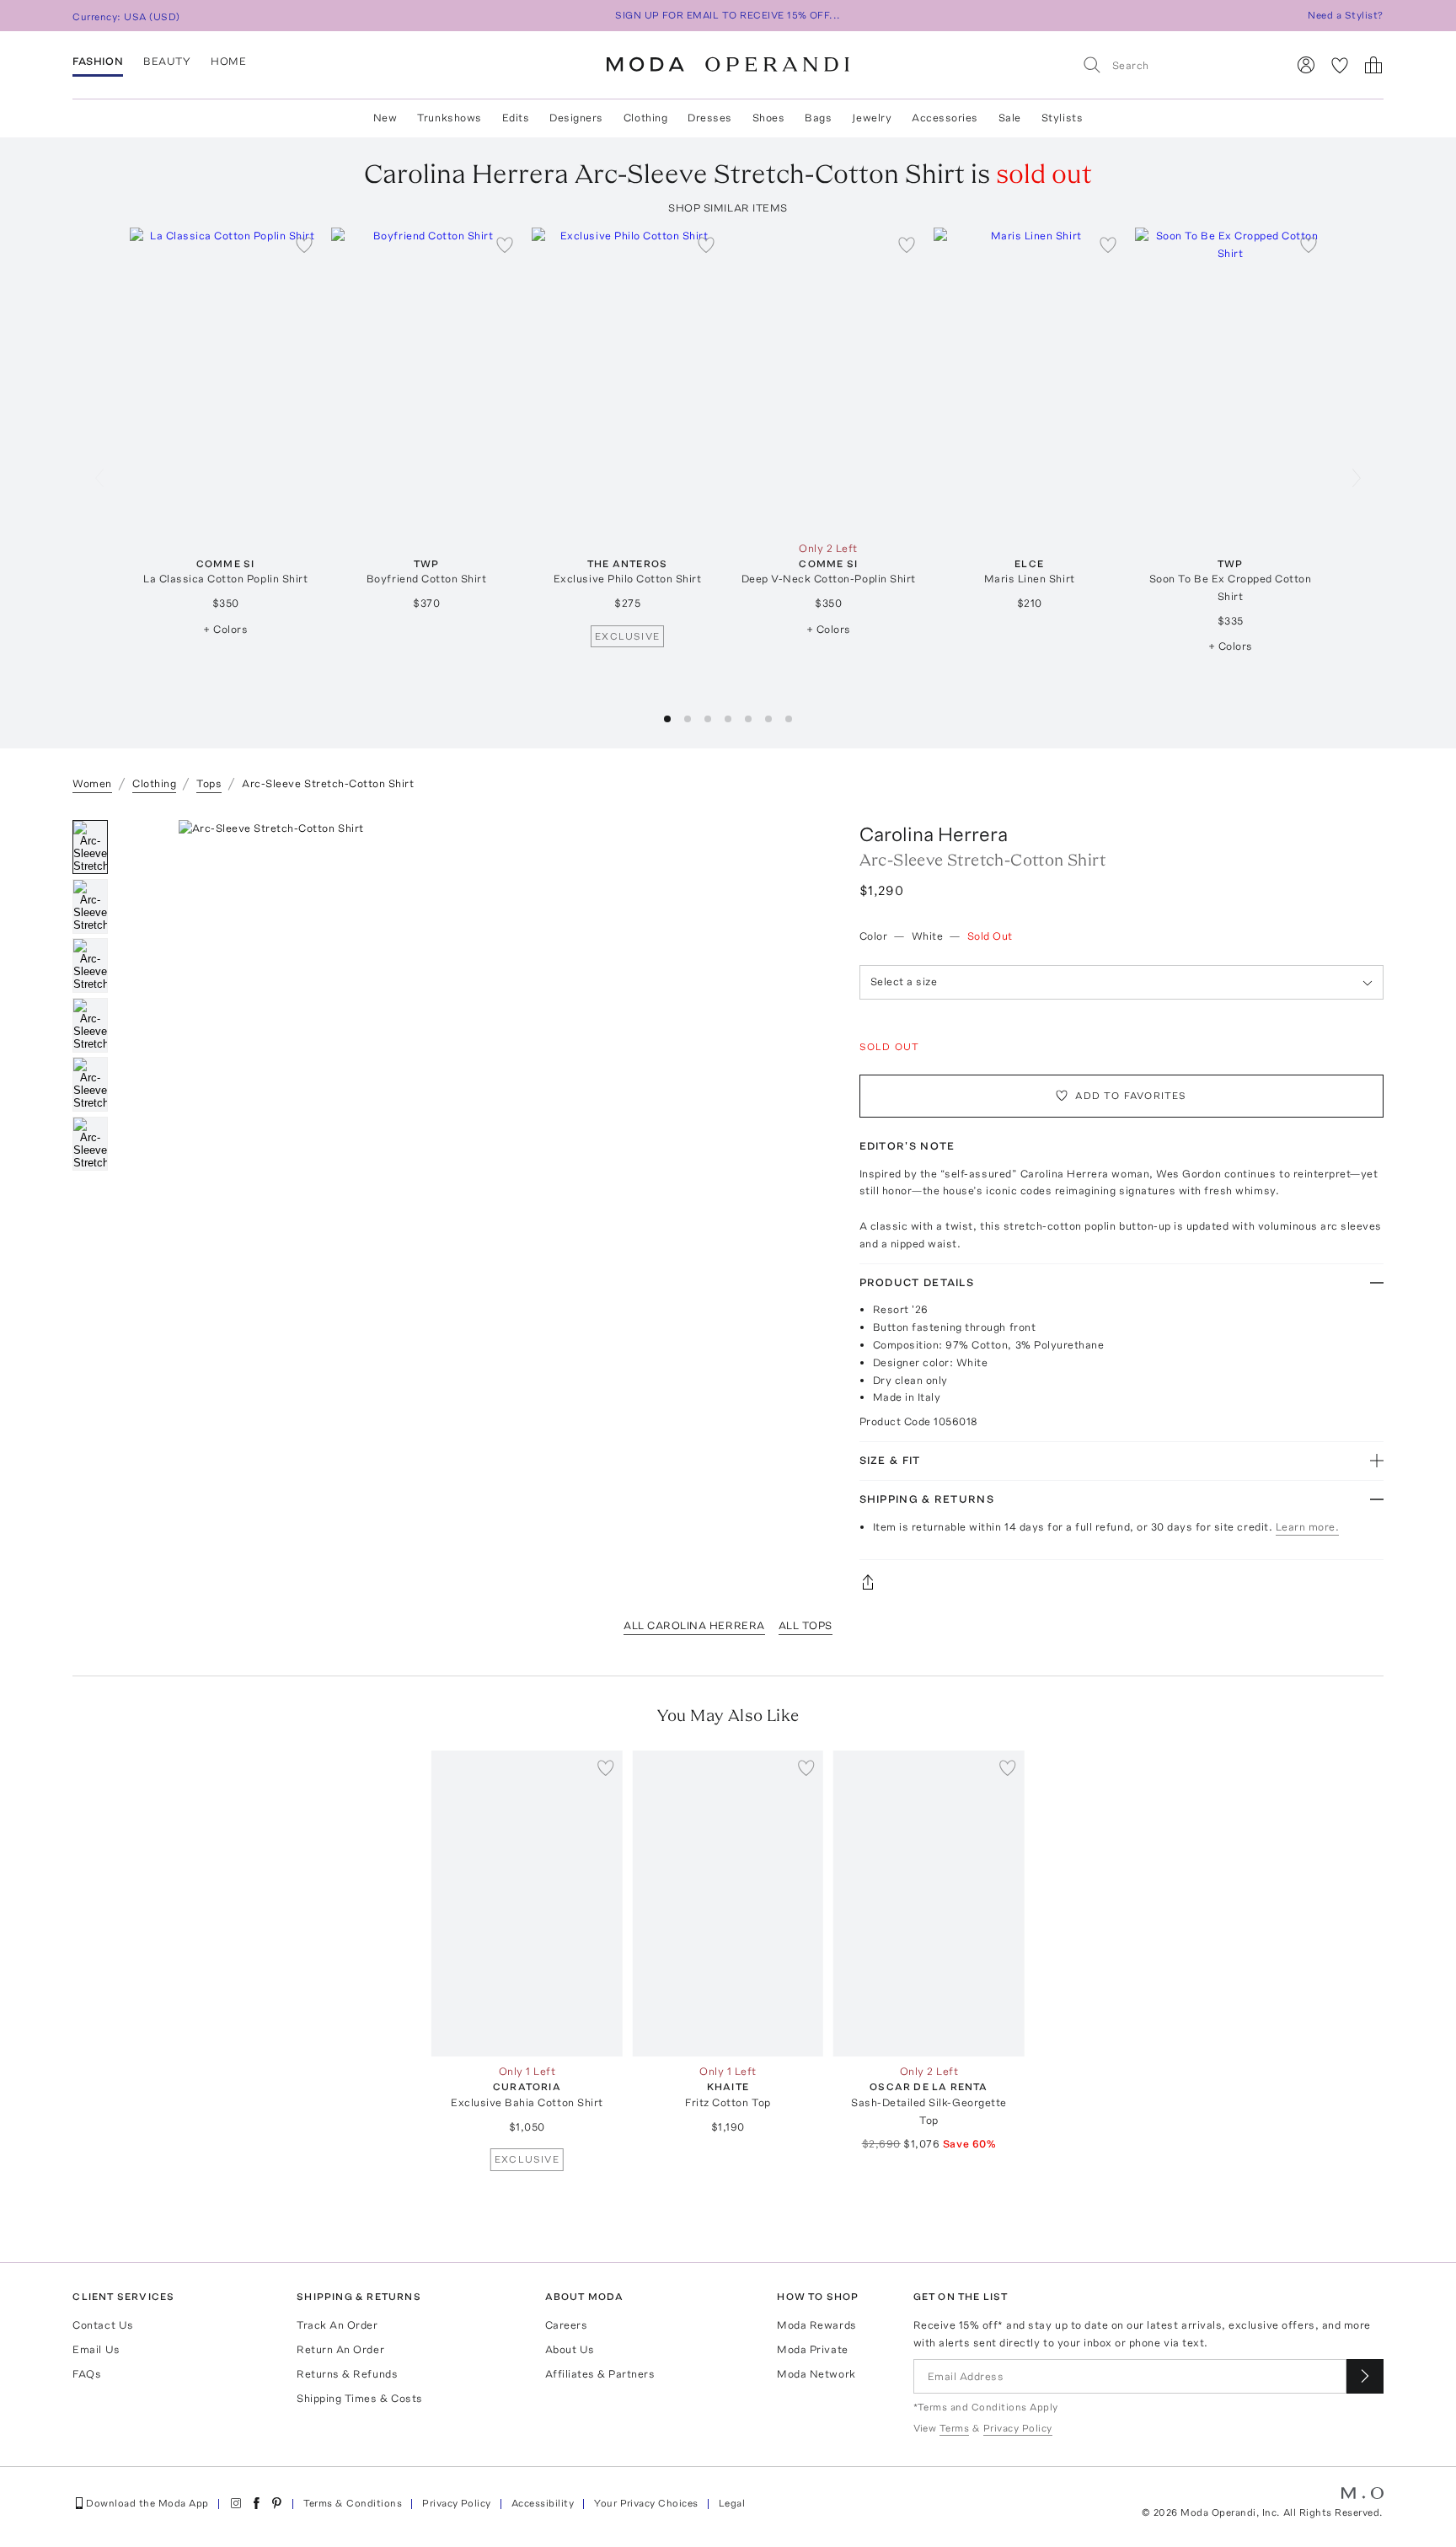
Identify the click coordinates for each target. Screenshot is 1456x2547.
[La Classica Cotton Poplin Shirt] (225, 381)
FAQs (87, 2374)
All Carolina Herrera (694, 1625)
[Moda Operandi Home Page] (728, 65)
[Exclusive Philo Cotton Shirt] (627, 381)
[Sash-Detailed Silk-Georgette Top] (929, 1904)
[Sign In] (1306, 65)
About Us (570, 2349)
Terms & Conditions (353, 2503)
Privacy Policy (457, 2503)
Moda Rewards (816, 2325)
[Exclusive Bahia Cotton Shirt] (527, 1904)
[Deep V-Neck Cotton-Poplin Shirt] (829, 381)
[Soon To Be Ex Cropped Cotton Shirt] (1231, 381)
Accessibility (543, 2503)
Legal (732, 2503)
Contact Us (103, 2325)
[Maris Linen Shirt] (1029, 381)
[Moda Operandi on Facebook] (256, 2503)
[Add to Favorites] (304, 244)
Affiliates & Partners (600, 2374)
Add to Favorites (1131, 1096)
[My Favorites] (1340, 65)
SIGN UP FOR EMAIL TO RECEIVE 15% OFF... (728, 15)
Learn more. (1308, 1527)
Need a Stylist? (1345, 15)
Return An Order (340, 2349)
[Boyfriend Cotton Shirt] (427, 381)
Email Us (96, 2349)
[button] (667, 719)
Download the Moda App (147, 2503)
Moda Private (812, 2349)
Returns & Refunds (347, 2374)
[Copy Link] (1121, 1582)
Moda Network (816, 2374)
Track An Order (337, 2325)
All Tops (806, 1625)
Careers (567, 2325)
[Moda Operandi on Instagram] (236, 2503)
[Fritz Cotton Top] (728, 1904)
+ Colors (225, 629)
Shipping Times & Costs (359, 2398)
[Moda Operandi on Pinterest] (276, 2503)
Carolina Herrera (934, 834)
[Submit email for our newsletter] (1365, 2376)
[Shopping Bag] (1373, 65)
